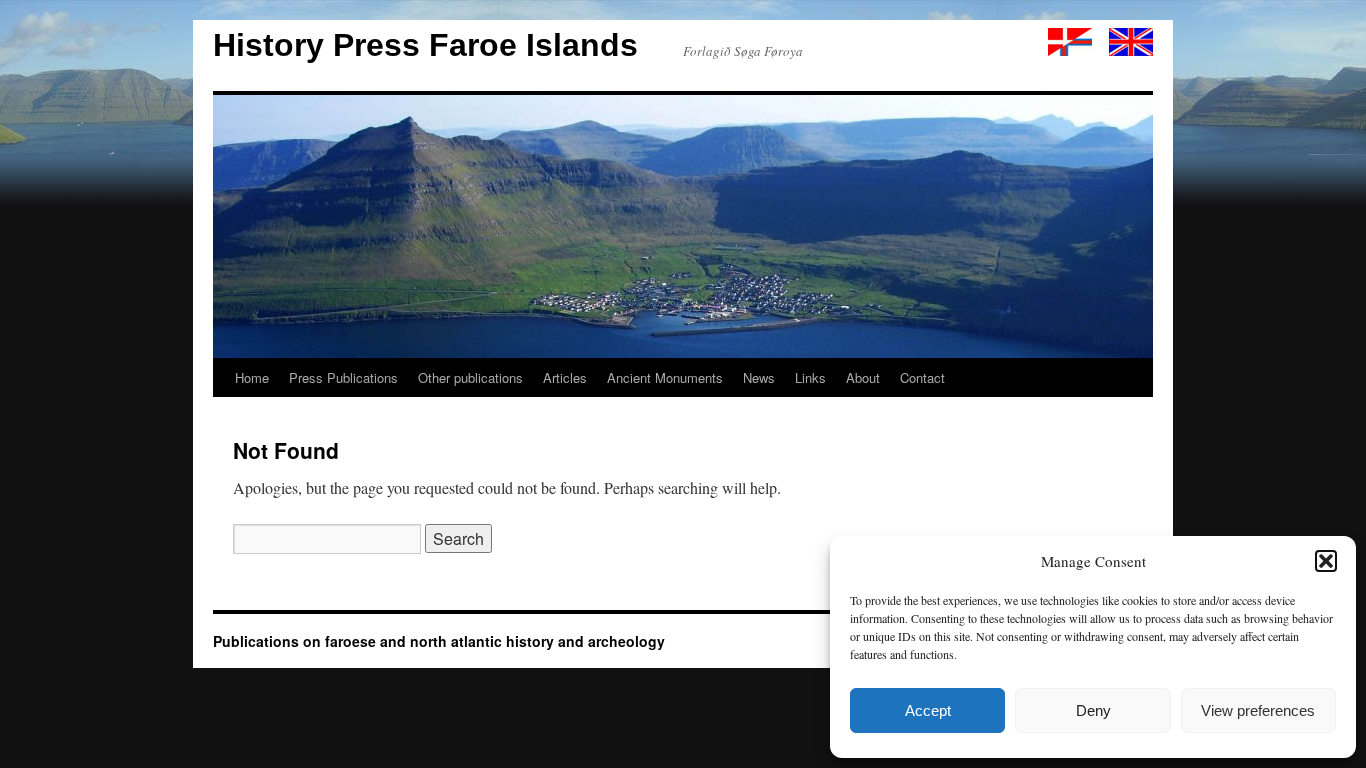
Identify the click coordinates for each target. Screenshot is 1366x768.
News (759, 377)
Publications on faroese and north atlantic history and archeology (439, 641)
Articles (565, 377)
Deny (1093, 710)
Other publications (470, 377)
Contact (922, 377)
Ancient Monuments (665, 377)
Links (810, 377)
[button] (1326, 561)
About (863, 377)
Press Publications (343, 377)
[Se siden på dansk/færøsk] (1070, 51)
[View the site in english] (1131, 51)
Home (252, 377)
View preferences (1258, 710)
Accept (928, 710)
